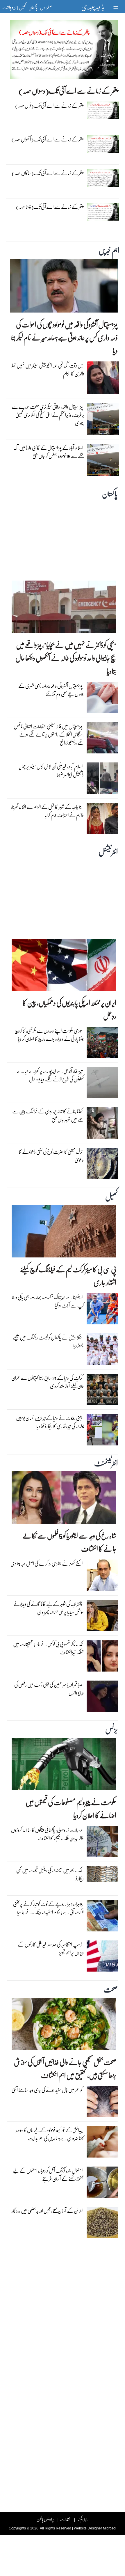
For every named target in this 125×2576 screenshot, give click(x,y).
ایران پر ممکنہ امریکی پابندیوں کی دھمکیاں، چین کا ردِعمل (69, 1009)
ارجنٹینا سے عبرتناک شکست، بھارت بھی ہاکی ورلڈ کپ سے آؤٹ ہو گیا (48, 1301)
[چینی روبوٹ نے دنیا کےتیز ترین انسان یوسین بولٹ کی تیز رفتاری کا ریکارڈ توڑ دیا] (102, 1431)
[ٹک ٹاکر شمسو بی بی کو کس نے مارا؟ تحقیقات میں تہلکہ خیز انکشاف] (102, 1657)
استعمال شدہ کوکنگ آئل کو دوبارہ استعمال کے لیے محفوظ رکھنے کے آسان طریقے (48, 2175)
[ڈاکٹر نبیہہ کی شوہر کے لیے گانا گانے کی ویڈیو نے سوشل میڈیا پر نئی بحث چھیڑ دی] (102, 1617)
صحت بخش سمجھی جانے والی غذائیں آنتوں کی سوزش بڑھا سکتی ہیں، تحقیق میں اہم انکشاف (65, 2068)
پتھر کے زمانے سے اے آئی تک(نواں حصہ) (49, 105)
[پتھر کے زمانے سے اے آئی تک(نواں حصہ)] (103, 112)
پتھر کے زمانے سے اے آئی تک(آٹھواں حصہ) (47, 139)
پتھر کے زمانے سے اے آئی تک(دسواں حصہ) (68, 91)
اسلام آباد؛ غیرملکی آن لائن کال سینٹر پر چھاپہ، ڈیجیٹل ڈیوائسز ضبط (51, 770)
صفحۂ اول (46, 7)
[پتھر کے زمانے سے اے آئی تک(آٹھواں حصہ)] (103, 146)
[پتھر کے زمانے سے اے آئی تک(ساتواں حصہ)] (103, 179)
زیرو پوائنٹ (9, 7)
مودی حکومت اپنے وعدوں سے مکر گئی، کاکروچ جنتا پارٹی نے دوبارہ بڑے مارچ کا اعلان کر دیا (49, 1035)
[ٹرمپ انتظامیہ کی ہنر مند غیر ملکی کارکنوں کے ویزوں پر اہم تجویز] (102, 1957)
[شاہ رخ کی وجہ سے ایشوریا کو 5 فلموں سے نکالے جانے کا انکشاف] (64, 1499)
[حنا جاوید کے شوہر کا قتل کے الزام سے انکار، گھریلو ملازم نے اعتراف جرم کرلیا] (102, 820)
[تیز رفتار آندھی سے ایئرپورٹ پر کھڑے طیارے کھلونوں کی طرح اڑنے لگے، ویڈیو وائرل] (102, 1084)
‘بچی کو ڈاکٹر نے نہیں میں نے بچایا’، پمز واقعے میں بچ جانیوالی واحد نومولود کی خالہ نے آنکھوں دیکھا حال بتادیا (66, 658)
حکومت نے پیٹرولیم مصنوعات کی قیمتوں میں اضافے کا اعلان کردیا (71, 1809)
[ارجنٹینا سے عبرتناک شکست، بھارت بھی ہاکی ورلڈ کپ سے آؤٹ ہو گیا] (102, 1310)
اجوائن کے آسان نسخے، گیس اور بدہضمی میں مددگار (47, 2211)
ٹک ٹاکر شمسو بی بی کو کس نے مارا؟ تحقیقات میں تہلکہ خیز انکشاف (48, 1648)
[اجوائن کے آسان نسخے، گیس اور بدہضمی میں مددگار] (102, 2224)
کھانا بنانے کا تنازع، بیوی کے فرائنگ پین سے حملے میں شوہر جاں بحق (48, 1115)
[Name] (116, 7)
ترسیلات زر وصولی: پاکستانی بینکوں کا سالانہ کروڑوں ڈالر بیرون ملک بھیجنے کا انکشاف (47, 1834)
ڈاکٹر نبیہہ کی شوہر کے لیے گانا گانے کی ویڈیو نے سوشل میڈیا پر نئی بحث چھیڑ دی (49, 1608)
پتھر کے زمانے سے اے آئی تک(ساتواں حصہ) (47, 173)
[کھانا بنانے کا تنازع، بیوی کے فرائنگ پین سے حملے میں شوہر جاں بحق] (102, 1124)
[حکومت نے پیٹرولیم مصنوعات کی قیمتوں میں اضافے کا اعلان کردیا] (64, 1766)
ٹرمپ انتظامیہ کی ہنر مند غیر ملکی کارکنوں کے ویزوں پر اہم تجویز (51, 1948)
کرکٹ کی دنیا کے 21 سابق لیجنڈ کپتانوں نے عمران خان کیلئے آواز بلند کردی (48, 1382)
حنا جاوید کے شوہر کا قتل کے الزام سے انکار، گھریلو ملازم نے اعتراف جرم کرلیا (48, 811)
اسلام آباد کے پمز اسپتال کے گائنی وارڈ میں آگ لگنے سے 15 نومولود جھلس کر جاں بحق (49, 452)
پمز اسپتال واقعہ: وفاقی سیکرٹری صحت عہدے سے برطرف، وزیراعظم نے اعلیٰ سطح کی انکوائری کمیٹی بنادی (48, 415)
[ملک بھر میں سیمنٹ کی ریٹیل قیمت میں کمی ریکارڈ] (102, 1876)
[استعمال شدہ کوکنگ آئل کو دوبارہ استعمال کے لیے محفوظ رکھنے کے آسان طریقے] (102, 2183)
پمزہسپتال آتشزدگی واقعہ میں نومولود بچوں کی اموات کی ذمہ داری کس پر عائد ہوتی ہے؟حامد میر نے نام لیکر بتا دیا (64, 337)
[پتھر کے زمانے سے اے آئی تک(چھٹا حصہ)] (103, 213)
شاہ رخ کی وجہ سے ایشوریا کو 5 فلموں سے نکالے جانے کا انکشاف (69, 1542)
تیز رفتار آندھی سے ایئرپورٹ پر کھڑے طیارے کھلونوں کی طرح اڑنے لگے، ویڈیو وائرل (50, 1075)
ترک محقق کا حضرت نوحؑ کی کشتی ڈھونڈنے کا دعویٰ (51, 1156)
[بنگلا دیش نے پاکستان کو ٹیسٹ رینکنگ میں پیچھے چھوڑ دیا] (102, 1351)
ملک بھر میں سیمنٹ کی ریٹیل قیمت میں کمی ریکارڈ (50, 1874)
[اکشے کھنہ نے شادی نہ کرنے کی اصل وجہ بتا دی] (102, 1577)
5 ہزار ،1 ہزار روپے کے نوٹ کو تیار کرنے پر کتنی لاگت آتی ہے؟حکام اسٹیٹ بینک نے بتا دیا (48, 1908)
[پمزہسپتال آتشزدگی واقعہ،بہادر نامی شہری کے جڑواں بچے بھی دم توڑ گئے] (102, 699)
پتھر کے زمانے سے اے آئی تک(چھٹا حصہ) (50, 207)
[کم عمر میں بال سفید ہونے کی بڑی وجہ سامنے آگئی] (102, 2103)
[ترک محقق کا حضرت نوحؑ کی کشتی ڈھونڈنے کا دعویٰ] (102, 1165)
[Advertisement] (63, 538)
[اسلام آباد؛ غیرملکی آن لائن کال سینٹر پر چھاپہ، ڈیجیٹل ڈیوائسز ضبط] (102, 780)
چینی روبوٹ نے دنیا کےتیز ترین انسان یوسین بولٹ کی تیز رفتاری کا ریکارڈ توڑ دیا (50, 1422)
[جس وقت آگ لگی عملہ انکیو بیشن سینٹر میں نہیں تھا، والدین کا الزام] (103, 379)
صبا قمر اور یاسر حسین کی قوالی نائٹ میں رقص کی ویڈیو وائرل (49, 1689)
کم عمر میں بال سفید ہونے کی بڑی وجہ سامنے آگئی (47, 2090)
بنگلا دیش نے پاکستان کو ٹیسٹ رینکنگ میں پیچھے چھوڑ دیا (48, 1341)
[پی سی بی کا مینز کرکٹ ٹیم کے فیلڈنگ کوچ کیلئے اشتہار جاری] (64, 1233)
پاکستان (33, 7)
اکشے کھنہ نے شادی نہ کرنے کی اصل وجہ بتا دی (47, 1563)
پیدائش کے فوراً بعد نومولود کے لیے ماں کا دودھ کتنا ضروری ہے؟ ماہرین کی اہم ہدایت (50, 2134)
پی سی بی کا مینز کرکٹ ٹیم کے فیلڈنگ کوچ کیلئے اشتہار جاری (68, 1276)
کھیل (22, 7)
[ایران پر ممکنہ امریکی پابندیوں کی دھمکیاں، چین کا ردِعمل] (64, 966)
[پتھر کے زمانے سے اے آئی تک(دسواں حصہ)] (64, 51)
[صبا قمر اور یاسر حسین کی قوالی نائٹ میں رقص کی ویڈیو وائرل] (102, 1698)
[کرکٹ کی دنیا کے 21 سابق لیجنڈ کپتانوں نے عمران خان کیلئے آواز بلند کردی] (102, 1391)
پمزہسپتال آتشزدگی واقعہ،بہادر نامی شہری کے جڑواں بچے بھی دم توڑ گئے (51, 690)
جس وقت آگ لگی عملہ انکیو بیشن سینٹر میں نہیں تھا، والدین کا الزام (48, 369)
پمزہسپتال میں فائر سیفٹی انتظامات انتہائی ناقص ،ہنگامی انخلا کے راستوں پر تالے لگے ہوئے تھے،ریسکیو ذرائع (49, 734)
